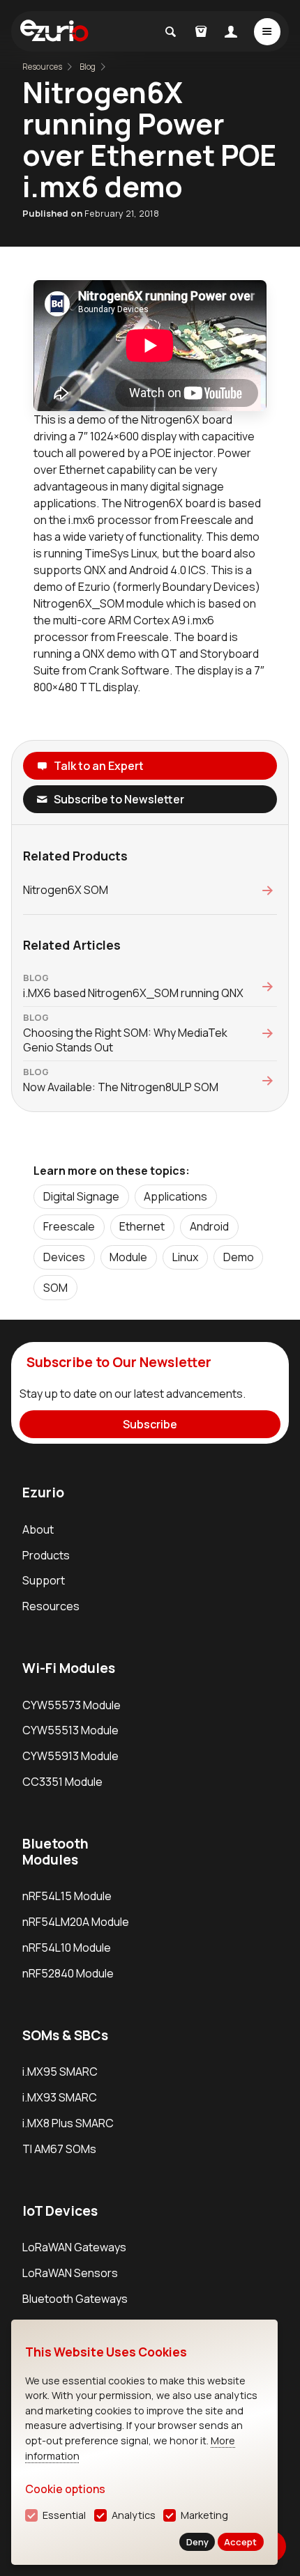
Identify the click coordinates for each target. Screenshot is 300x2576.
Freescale (69, 1226)
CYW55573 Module (72, 1705)
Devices (64, 1257)
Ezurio (43, 1493)
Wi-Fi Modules (69, 1668)
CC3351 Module (62, 1782)
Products (46, 1555)
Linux (185, 1257)
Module (128, 1257)
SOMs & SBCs (65, 2035)
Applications (175, 1196)
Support (44, 1580)
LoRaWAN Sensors (70, 2273)
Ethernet (142, 1226)
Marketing (204, 2515)
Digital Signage (81, 1196)
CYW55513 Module (70, 1730)
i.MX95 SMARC (60, 2072)
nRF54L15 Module (67, 1896)
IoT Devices (60, 2211)
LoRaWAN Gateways (74, 2247)
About (38, 1529)
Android (209, 1226)
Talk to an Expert (99, 766)
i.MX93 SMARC (60, 2097)
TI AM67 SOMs (59, 2149)
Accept (240, 2542)
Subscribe (150, 1424)
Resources (51, 1606)
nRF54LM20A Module (76, 1922)
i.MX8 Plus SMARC (68, 2123)
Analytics (134, 2515)
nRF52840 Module (68, 1973)
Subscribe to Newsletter (119, 799)
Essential (64, 2515)
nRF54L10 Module (67, 1948)
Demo (239, 1257)
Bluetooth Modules (55, 1852)
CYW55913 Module (70, 1756)
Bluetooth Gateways (75, 2299)
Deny (197, 2542)
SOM (55, 1288)
